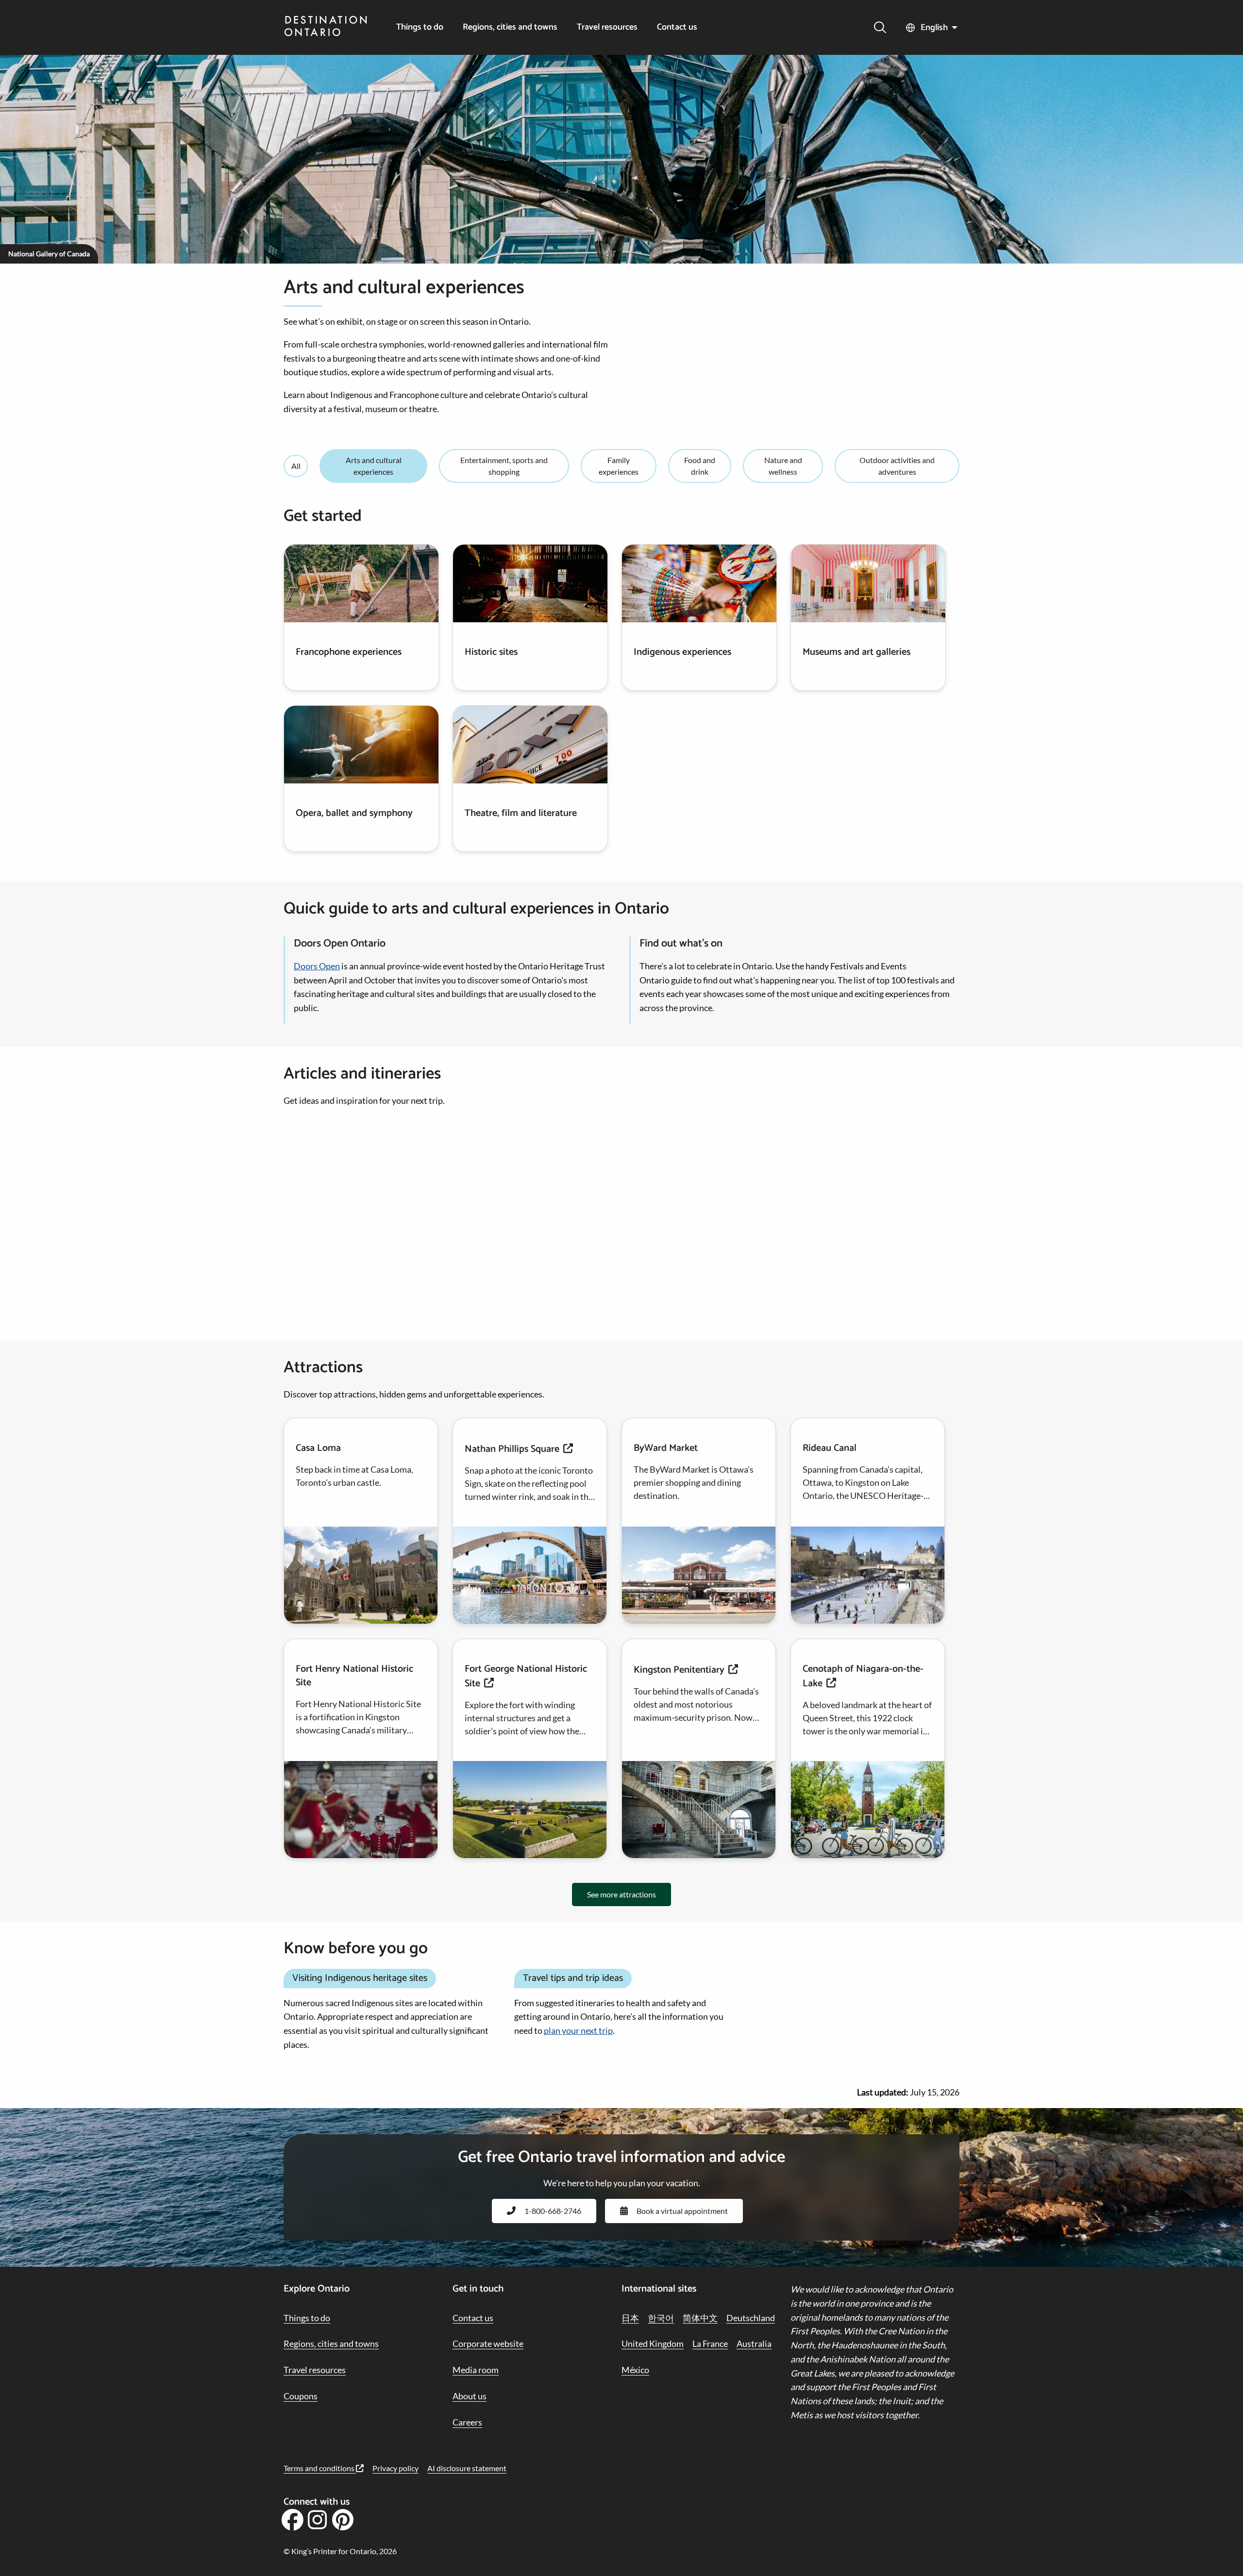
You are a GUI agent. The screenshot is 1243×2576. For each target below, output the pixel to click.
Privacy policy (395, 2468)
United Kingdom (653, 2343)
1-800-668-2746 (553, 2211)
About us (470, 2396)
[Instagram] (318, 2523)
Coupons (301, 2396)
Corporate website (488, 2343)
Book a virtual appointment (682, 2211)
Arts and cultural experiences (374, 466)
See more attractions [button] (621, 1894)
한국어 (661, 2318)
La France (710, 2343)
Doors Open (317, 966)
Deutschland (751, 2318)
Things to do (420, 27)
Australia (754, 2343)
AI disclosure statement (467, 2468)
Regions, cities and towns (510, 27)
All (296, 466)
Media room (476, 2370)
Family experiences (619, 466)
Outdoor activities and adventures (897, 466)
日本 (630, 2318)
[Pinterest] (343, 2523)
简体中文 (700, 2318)
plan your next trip (578, 2030)
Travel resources (607, 27)
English (934, 28)
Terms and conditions (320, 2468)
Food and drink (700, 466)
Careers (467, 2422)
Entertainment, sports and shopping (504, 466)
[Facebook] (292, 2523)
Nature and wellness (783, 466)
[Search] (880, 27)
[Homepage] (326, 27)
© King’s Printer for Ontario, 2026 (340, 2551)
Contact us (677, 27)
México (635, 2370)
